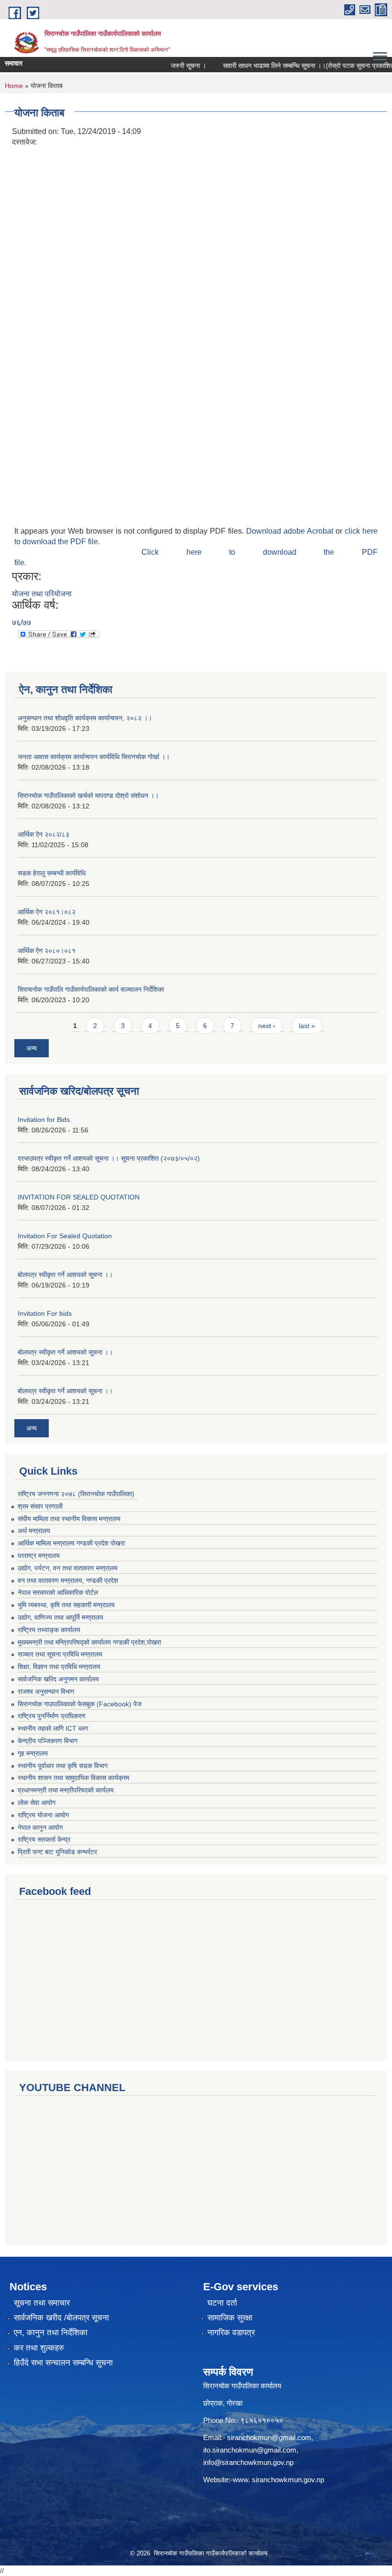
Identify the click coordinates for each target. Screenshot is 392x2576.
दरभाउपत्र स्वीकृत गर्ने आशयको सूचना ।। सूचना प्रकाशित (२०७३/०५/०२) (109, 1158)
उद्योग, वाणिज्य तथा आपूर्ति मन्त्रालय (60, 1617)
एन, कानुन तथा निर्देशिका (51, 2333)
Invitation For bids (45, 1313)
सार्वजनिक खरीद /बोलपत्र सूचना (61, 2318)
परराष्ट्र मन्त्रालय (39, 1556)
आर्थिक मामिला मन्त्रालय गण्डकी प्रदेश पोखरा (71, 1543)
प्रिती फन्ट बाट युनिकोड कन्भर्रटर (57, 1852)
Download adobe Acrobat (291, 531)
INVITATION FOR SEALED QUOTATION (79, 1197)
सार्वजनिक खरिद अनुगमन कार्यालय (58, 1679)
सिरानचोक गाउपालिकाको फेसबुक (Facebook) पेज (80, 1704)
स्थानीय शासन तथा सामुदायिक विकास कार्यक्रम (73, 1778)
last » (307, 1026)
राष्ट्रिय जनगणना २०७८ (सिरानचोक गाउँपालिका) (76, 1494)
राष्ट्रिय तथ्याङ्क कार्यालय (49, 1630)
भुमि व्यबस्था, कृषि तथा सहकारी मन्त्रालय (66, 1605)
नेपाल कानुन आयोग (40, 1827)
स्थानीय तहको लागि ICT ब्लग (53, 1728)
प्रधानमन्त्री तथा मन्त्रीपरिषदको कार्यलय (66, 1790)
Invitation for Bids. (45, 1120)
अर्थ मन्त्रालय (34, 1531)
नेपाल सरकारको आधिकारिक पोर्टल (58, 1592)
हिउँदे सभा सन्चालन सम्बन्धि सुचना (63, 2363)
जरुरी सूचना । (172, 66)
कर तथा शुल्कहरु (39, 2348)
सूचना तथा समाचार (42, 2303)
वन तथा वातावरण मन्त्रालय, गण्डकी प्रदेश (68, 1580)
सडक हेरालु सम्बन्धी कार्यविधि (52, 873)
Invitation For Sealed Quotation (65, 1236)
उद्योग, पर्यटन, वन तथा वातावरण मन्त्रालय (68, 1568)
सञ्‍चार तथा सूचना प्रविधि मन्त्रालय (60, 1654)
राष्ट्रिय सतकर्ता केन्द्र (44, 1839)
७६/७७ (22, 622)
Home (14, 86)
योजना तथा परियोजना (42, 594)
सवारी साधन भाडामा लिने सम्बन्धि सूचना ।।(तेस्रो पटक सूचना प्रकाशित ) (294, 66)
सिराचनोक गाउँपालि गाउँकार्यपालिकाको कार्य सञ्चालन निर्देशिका (91, 989)
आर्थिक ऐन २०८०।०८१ (47, 951)
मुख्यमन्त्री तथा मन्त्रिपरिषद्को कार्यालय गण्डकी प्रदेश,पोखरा (89, 1642)
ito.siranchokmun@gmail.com (250, 2450)
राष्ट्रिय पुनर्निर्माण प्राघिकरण (52, 1716)
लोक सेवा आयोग (37, 1803)
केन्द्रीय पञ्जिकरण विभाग (48, 1741)
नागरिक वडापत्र (231, 2333)
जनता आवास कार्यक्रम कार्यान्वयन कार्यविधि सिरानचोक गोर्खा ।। (94, 757)
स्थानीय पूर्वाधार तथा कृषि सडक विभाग (63, 1766)
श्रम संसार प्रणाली (40, 1506)
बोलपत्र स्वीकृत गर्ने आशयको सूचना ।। (65, 1275)
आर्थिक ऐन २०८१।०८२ (47, 912)
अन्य (32, 1048)
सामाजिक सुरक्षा (230, 2318)
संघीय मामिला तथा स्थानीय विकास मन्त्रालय (69, 1519)
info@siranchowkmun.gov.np (248, 2462)
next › (267, 1026)
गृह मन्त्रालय (33, 1753)
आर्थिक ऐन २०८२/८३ (44, 834)
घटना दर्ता (222, 2303)
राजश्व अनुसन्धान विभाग (46, 1691)
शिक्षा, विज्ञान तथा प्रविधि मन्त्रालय (59, 1667)
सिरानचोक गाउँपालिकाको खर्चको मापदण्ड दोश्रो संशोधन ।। (88, 795)
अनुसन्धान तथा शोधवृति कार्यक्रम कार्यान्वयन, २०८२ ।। (85, 718)
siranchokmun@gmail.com (269, 2437)
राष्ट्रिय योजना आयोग (43, 1815)
